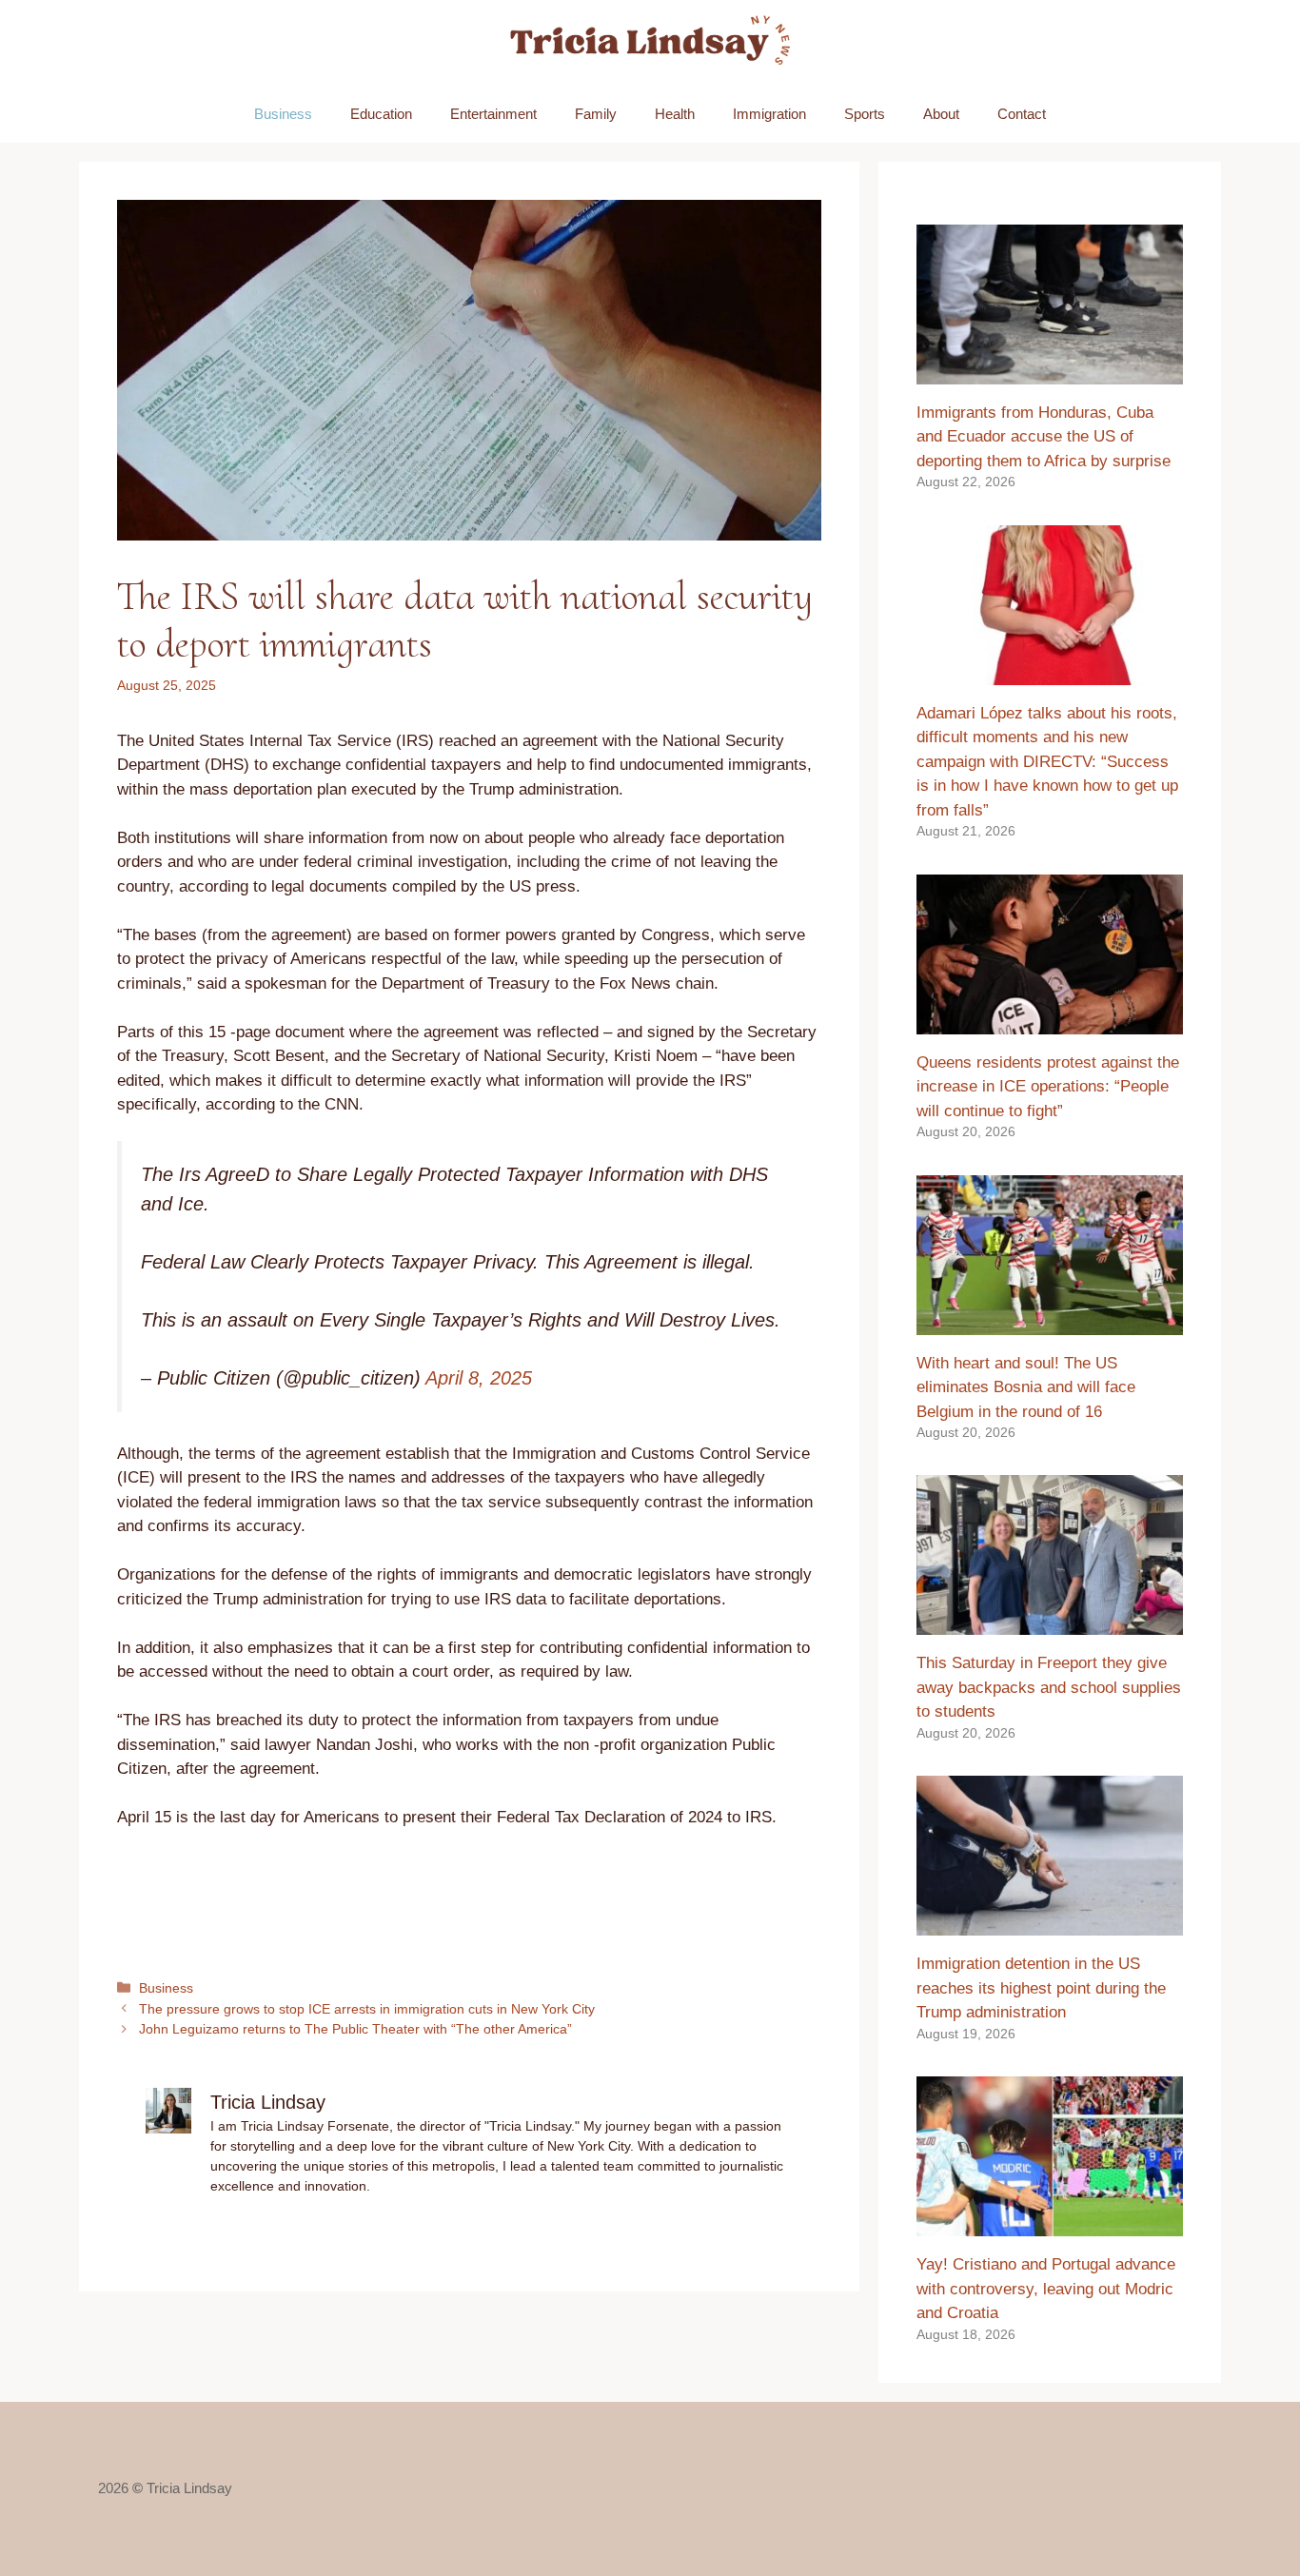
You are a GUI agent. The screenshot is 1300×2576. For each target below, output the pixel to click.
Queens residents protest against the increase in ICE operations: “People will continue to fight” (1048, 1087)
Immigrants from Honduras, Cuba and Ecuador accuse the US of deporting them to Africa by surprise (1044, 437)
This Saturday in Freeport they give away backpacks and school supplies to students (1049, 1687)
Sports (865, 114)
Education (381, 114)
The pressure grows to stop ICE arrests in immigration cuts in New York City (367, 2009)
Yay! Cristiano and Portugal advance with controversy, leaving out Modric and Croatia (1046, 2289)
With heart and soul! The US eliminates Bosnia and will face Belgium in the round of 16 (1026, 1387)
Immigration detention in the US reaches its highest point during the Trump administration (1041, 1988)
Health (675, 114)
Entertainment (493, 114)
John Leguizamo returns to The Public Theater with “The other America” (355, 2029)
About (941, 114)
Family (596, 114)
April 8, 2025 (479, 1378)
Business (283, 114)
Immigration (769, 114)
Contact (1022, 114)
